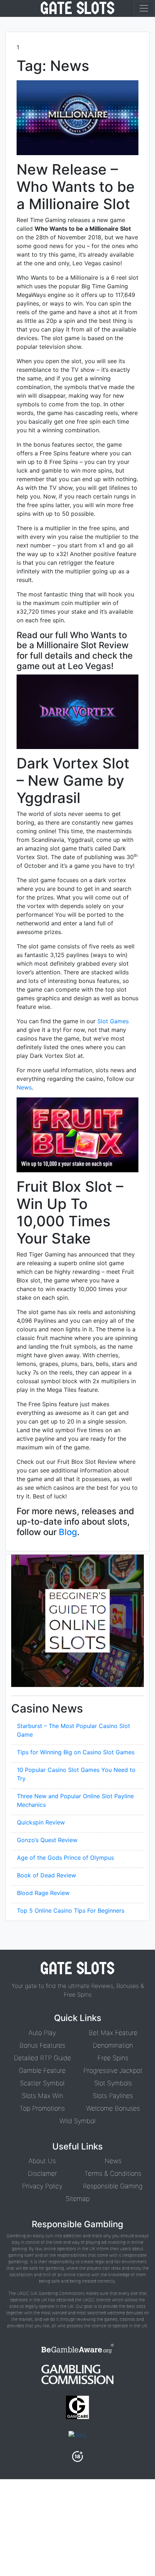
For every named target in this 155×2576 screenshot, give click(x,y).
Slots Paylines (113, 2096)
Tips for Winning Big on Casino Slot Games (76, 1752)
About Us (42, 2161)
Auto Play (42, 2033)
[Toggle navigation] (144, 8)
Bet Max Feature (113, 2033)
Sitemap (77, 2199)
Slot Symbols (113, 2083)
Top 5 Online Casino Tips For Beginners (71, 1910)
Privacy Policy (42, 2186)
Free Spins (113, 2058)
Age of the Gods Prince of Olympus (65, 1858)
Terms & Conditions (113, 2173)
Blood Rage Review (43, 1893)
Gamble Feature (42, 2070)
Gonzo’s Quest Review (47, 1840)
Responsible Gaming (113, 2186)
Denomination (113, 2045)
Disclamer (42, 2173)
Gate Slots (77, 8)
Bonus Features (42, 2045)
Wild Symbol (77, 2121)
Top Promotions (42, 2108)
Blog (68, 1532)
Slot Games (113, 1021)
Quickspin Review (41, 1822)
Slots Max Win (42, 2096)
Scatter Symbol (42, 2083)
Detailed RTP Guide (42, 2058)
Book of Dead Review (46, 1875)
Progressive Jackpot (113, 2070)
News (24, 1087)
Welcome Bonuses (113, 2108)
